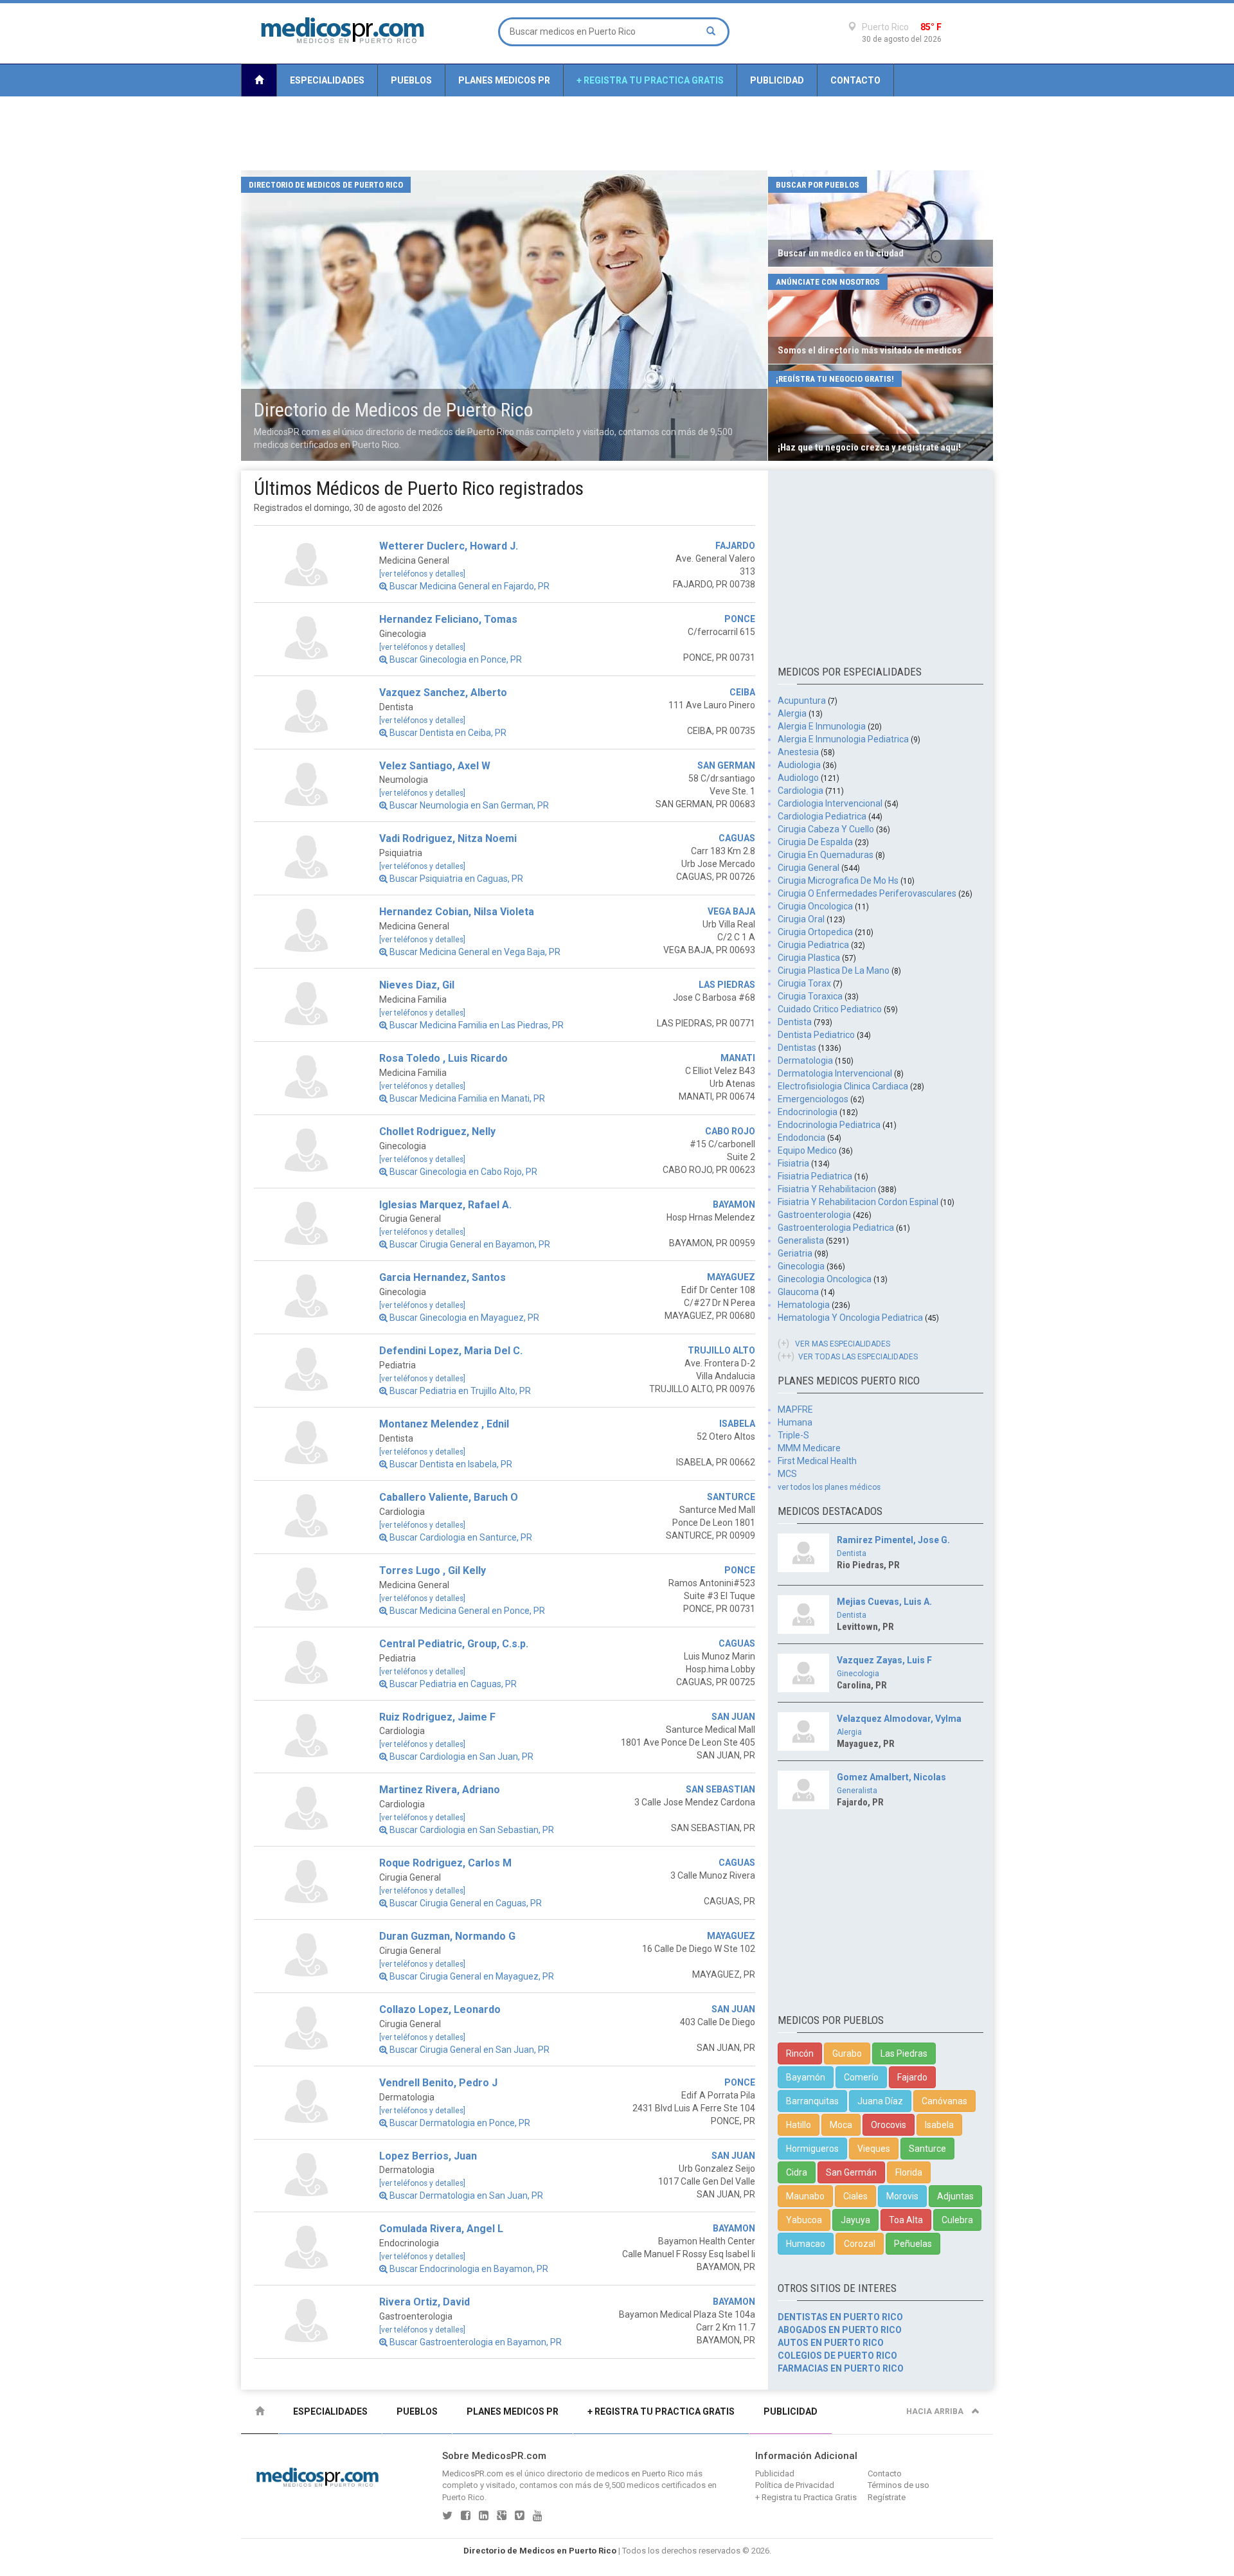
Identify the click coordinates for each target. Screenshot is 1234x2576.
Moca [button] (841, 2125)
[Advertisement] (617, 134)
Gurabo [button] (847, 2053)
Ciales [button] (855, 2196)
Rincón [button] (800, 2053)
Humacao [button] (806, 2244)
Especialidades (327, 80)
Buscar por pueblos (818, 185)
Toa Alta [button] (906, 2220)
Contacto (855, 80)
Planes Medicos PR (504, 80)
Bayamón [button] (806, 2077)
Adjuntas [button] (955, 2196)
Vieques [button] (874, 2149)
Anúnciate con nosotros (828, 282)
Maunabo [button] (805, 2196)
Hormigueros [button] (812, 2149)
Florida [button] (909, 2172)
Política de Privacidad (795, 2485)
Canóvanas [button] (944, 2101)
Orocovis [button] (889, 2125)
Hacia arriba (936, 2411)
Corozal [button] (860, 2244)
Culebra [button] (957, 2220)
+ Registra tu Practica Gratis (650, 80)
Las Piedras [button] (904, 2053)
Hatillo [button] (799, 2125)
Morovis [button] (902, 2196)
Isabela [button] (939, 2125)
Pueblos (411, 80)
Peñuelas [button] (913, 2244)
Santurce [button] (927, 2149)
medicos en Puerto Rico (640, 2473)
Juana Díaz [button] (880, 2101)
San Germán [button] (851, 2172)
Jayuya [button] (855, 2220)
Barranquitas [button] (812, 2101)
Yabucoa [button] (804, 2220)
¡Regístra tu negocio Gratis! (835, 379)
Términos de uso (899, 2485)
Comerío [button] (861, 2077)
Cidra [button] (797, 2172)
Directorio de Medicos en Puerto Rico (540, 2551)
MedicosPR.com (473, 2473)
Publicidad (777, 80)
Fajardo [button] (912, 2077)
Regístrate (887, 2497)
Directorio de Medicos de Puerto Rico (326, 185)
